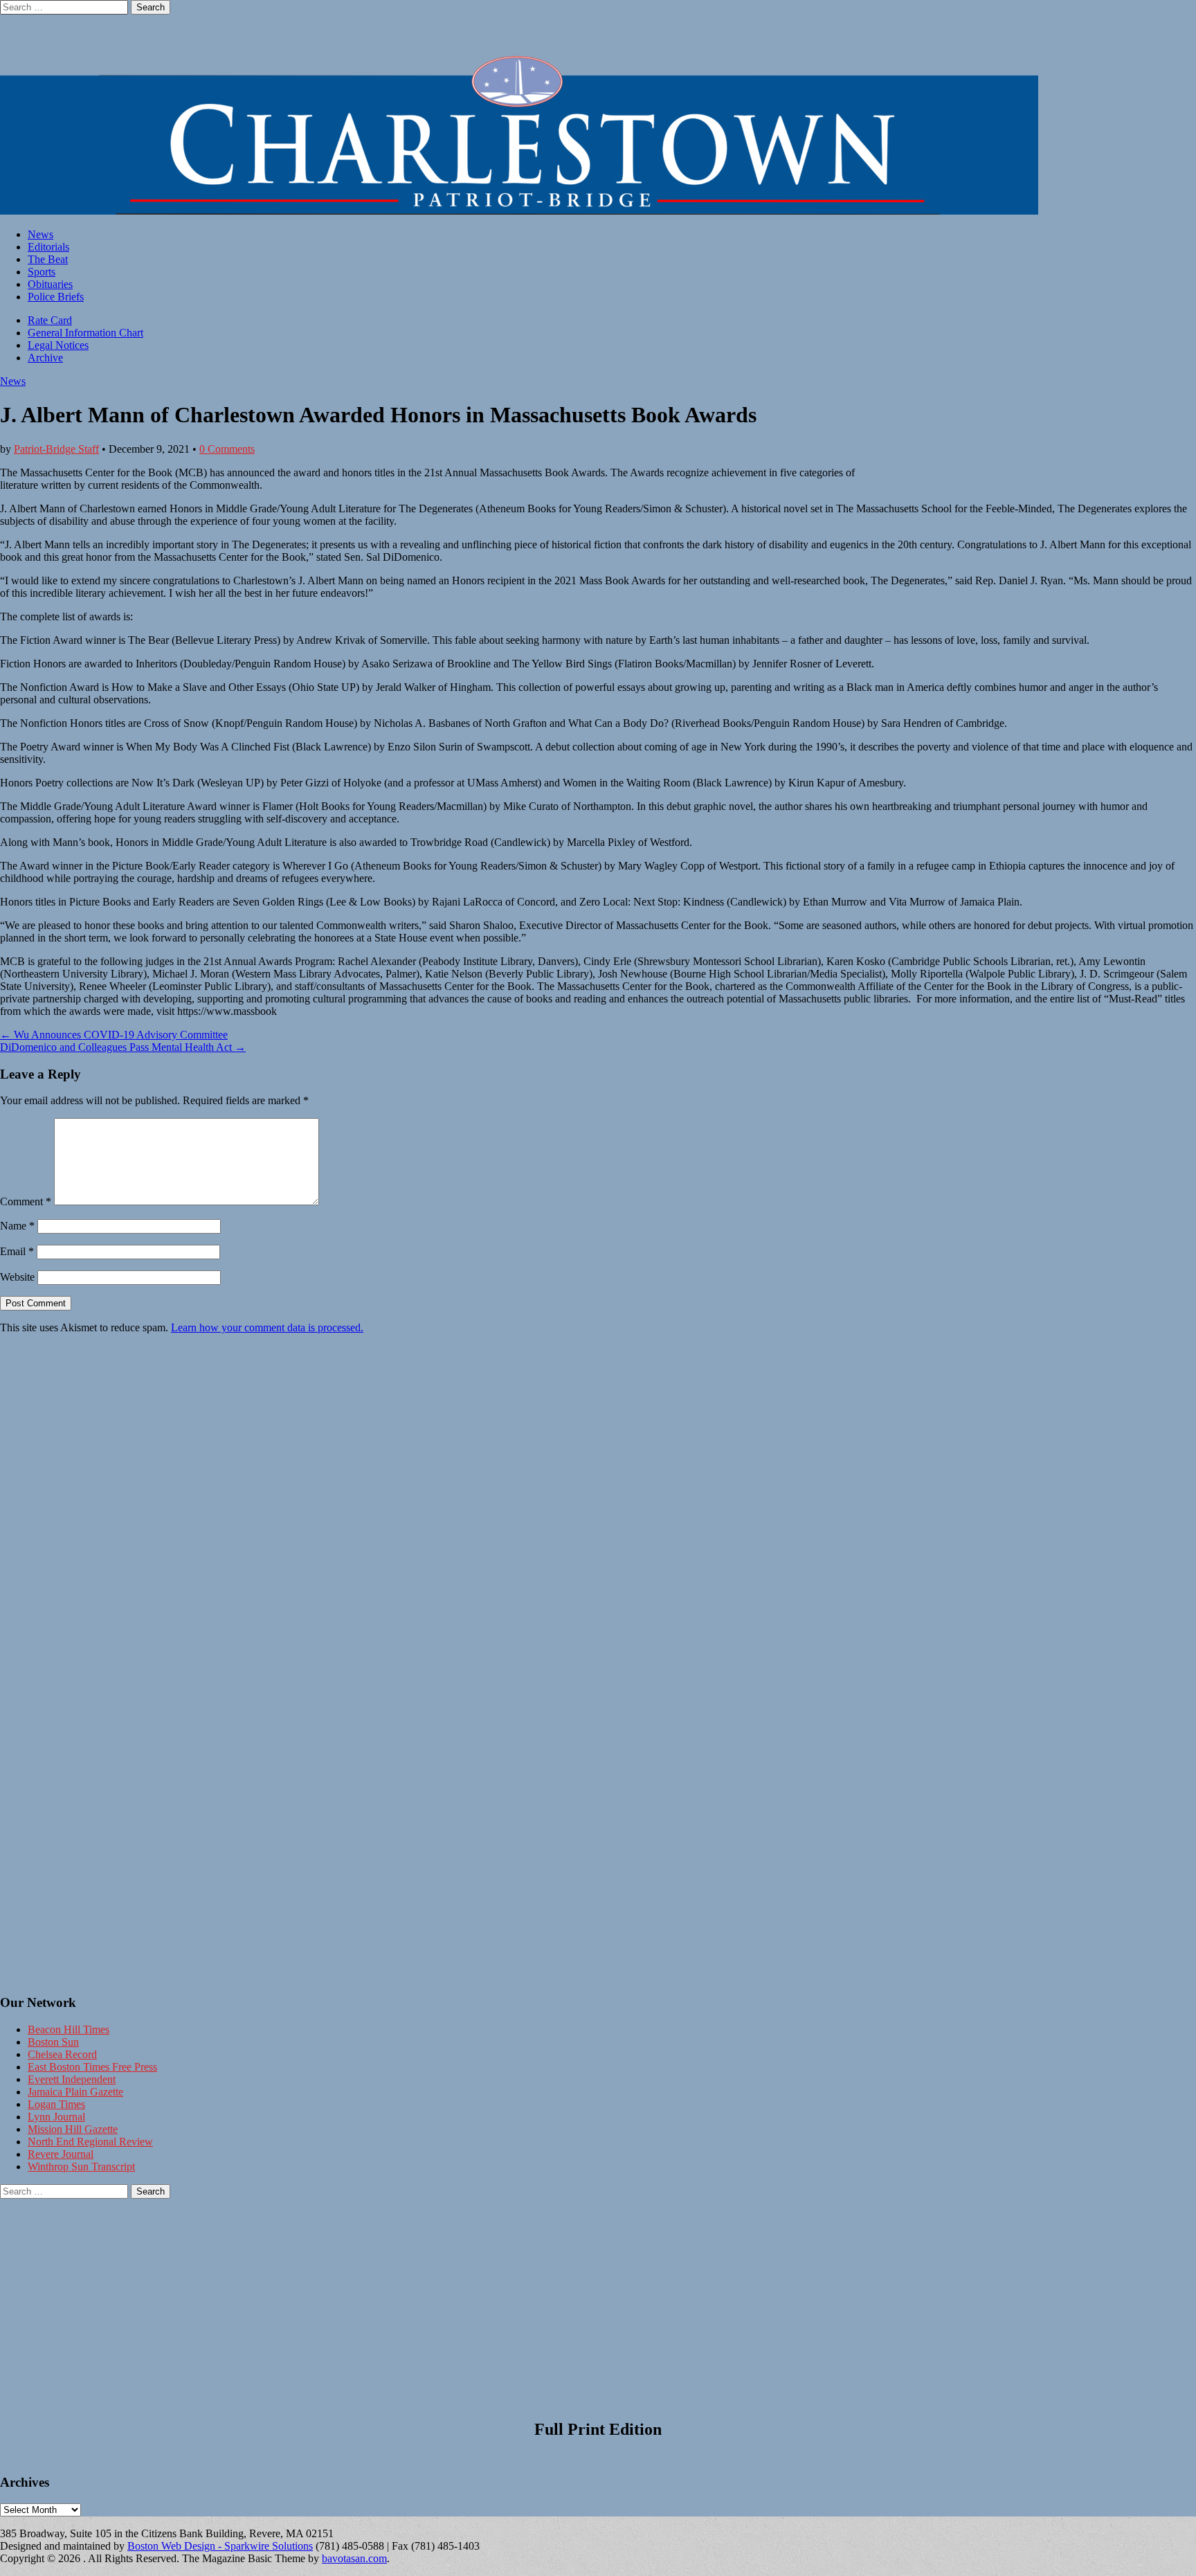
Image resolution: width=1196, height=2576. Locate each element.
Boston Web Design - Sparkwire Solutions (220, 2546)
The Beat (48, 259)
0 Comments (227, 449)
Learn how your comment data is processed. (267, 1327)
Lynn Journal (56, 2117)
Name (17, 1226)
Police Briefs (56, 297)
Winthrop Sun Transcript (81, 2167)
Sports (42, 272)
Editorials (48, 247)
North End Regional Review (90, 2142)
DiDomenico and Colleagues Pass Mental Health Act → (123, 1047)
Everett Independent (72, 2079)
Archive (45, 358)
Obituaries (50, 284)
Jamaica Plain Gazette (75, 2092)
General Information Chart (85, 333)
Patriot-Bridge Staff (56, 449)
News (40, 234)
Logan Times (56, 2104)
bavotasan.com (354, 2558)
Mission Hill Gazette (73, 2129)
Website (17, 1277)
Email (17, 1251)
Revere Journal (61, 2154)
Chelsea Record (62, 2054)
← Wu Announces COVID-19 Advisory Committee (114, 1035)
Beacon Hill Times (69, 2029)
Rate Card (50, 320)
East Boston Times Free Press (92, 2067)
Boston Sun (53, 2042)
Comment (26, 1201)
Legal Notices (58, 345)
